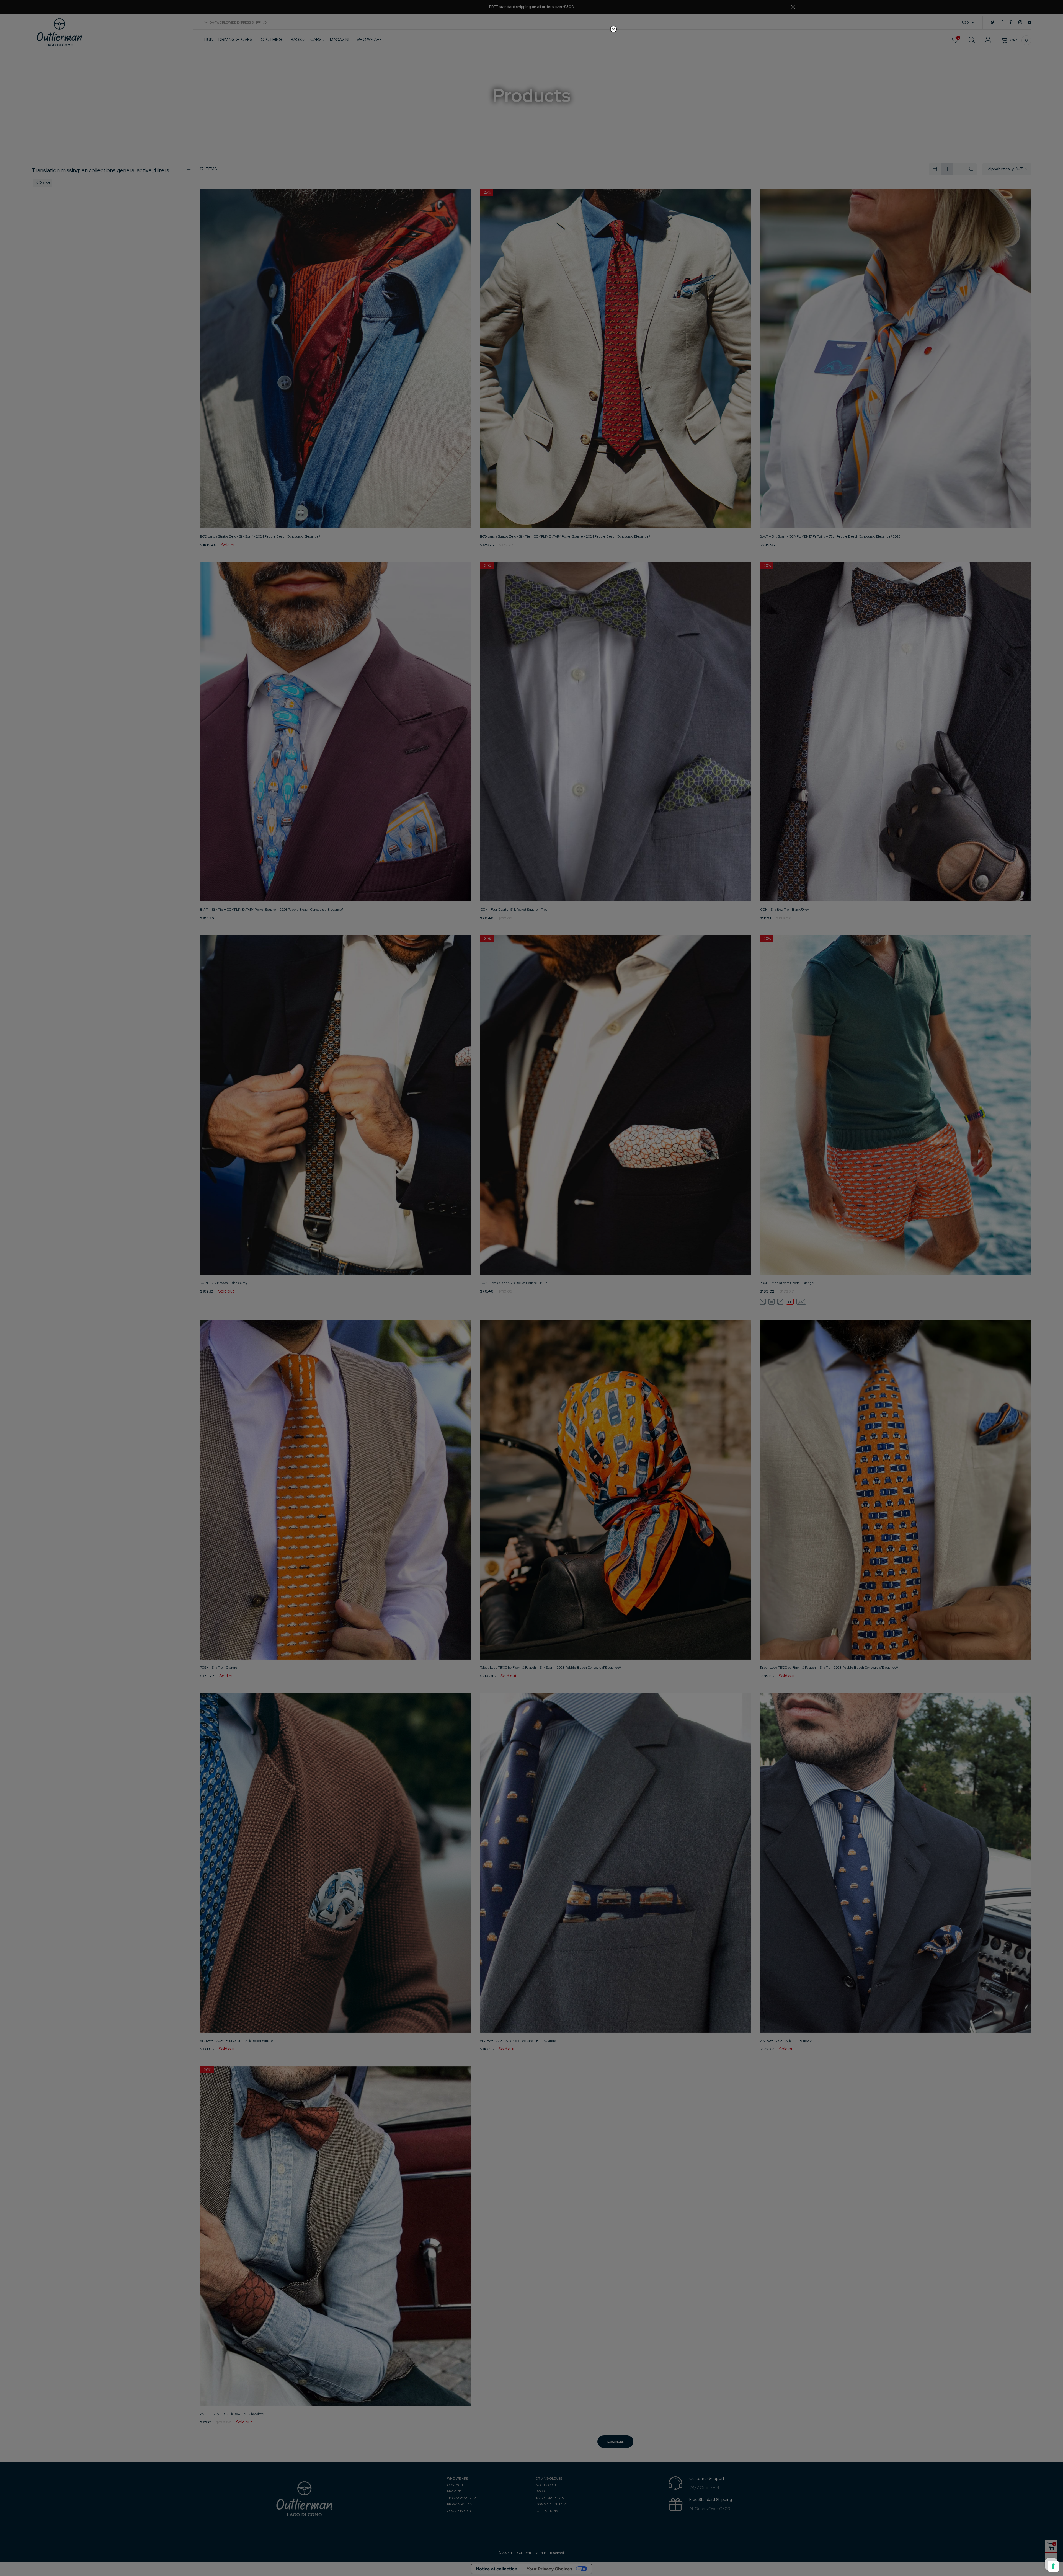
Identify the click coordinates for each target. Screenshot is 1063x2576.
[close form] (613, 29)
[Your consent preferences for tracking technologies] (1053, 2566)
